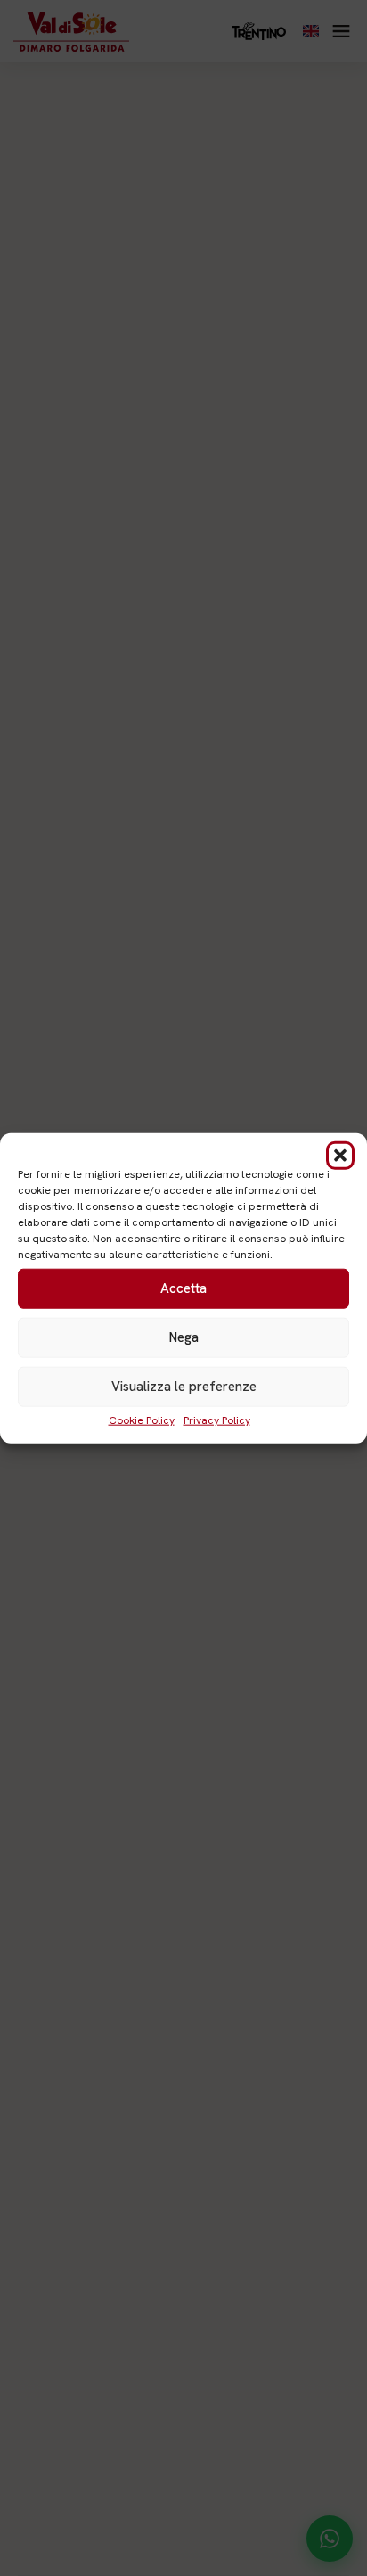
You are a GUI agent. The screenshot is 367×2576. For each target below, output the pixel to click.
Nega (184, 1337)
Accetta (183, 1288)
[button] (340, 1155)
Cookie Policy (142, 1420)
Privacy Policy (217, 1420)
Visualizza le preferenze (184, 1387)
